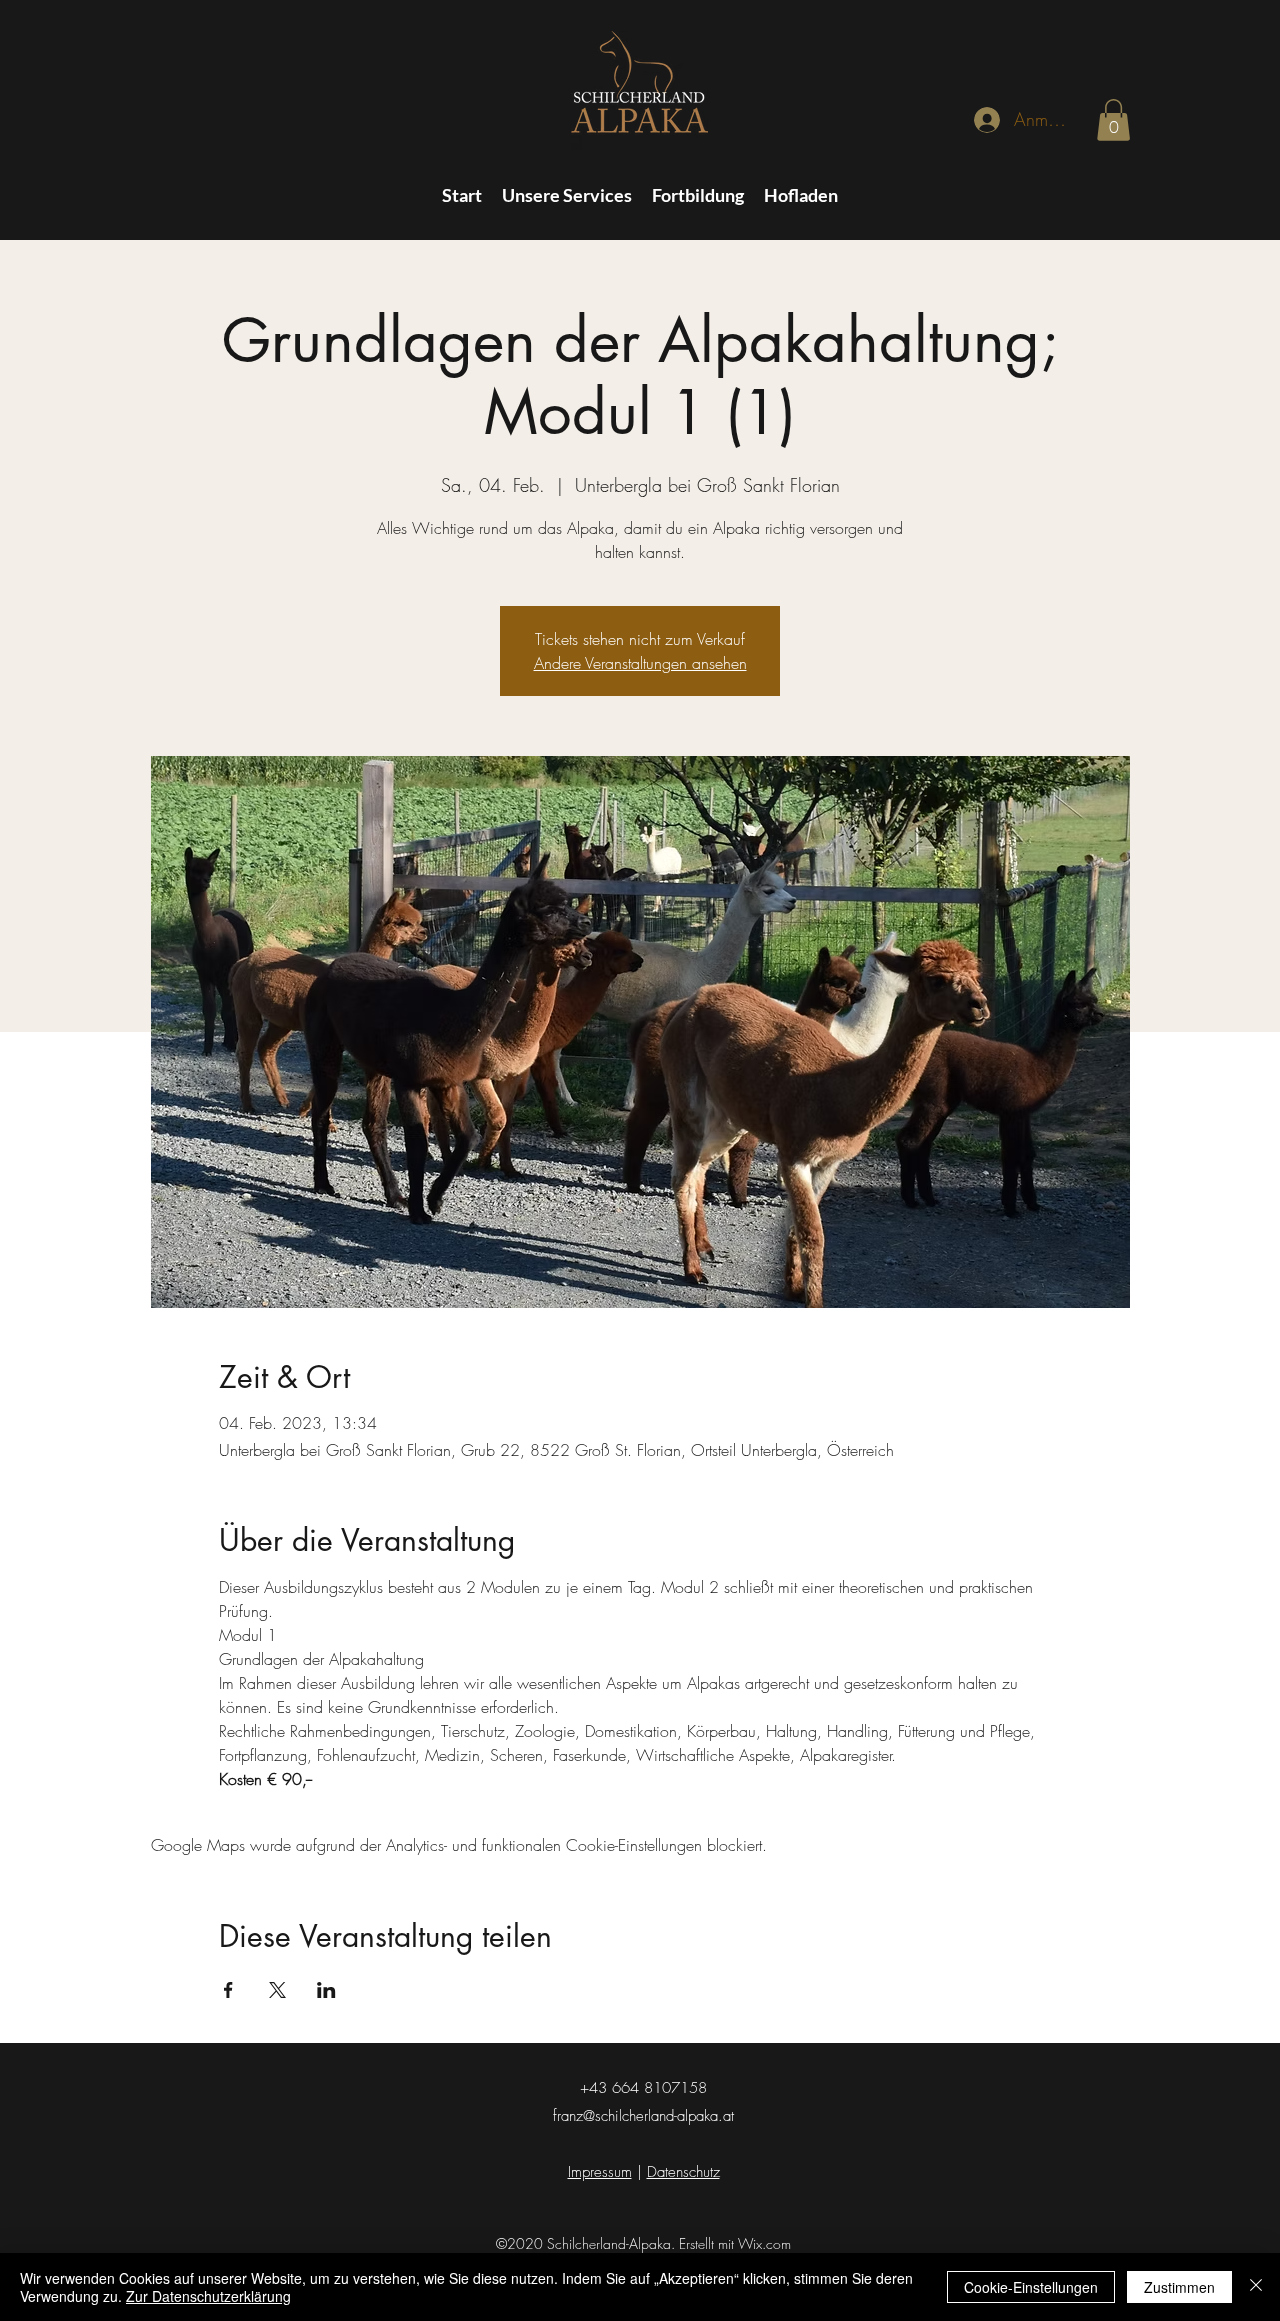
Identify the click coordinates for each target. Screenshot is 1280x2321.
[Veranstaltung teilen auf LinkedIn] (326, 1990)
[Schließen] (1256, 2287)
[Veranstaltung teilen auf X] (277, 1990)
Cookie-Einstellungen (1031, 2287)
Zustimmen (1179, 2287)
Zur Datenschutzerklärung (208, 2296)
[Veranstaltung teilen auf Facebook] (228, 1990)
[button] (1113, 120)
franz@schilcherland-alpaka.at (643, 2116)
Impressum (600, 2172)
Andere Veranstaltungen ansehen (640, 663)
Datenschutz (683, 2172)
